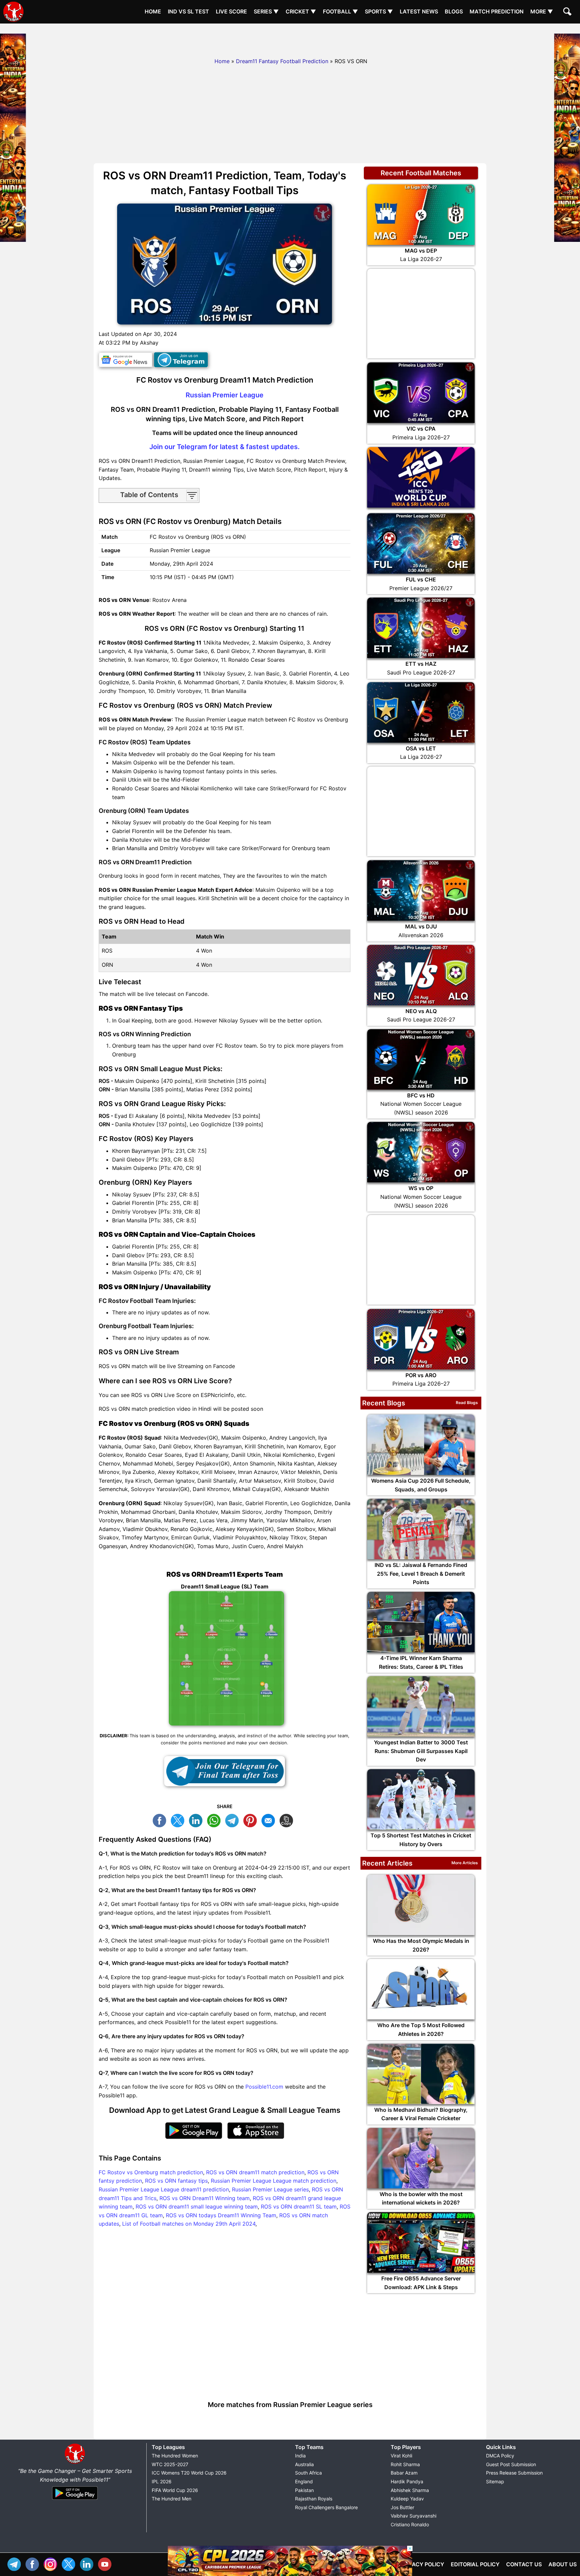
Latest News (419, 11)
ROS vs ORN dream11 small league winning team (197, 2207)
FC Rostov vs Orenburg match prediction (151, 2172)
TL (234, 1820)
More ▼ (542, 11)
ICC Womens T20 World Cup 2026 (189, 2473)
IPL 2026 (162, 2481)
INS (52, 2563)
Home (153, 11)
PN (252, 1820)
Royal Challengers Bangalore (326, 2507)
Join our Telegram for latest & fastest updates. (225, 447)
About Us (563, 2564)
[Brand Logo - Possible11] (75, 2462)
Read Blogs (467, 1403)
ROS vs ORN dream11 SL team (299, 2207)
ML (270, 1820)
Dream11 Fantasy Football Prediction (282, 61)
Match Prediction (497, 11)
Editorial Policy (475, 2564)
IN (88, 2563)
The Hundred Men (172, 2499)
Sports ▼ (379, 11)
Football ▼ (341, 11)
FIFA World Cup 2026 (175, 2490)
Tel (16, 2563)
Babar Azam (404, 2473)
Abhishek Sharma (410, 2490)
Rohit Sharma (405, 2464)
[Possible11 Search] (568, 12)
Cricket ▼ (301, 11)
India (300, 2456)
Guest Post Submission (511, 2464)
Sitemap (495, 2481)
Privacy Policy (422, 2564)
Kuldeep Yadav (407, 2499)
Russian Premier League (225, 395)
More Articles (465, 1863)
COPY (288, 1820)
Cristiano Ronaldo (410, 2524)
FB (161, 1820)
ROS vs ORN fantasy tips (176, 2181)
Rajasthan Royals (314, 2499)
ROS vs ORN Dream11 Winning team (205, 2198)
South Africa (308, 2473)
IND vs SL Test (188, 11)
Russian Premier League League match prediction (274, 2181)
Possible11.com (264, 2087)
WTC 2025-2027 (170, 2464)
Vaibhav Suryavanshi (414, 2516)
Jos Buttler (402, 2507)
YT (106, 2563)
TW (179, 1820)
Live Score (231, 11)
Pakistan (304, 2490)
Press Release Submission (514, 2473)
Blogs (454, 11)
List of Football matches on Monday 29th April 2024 (189, 2224)
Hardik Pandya (407, 2481)
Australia (304, 2464)
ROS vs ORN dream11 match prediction (255, 2172)
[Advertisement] (290, 39)
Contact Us (524, 2564)
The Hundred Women (175, 2456)
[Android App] (75, 2500)
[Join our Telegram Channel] (225, 1771)
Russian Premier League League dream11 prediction (164, 2189)
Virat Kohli (401, 2456)
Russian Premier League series (270, 2189)
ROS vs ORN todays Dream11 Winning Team (221, 2215)
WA (215, 1820)
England (304, 2481)
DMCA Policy (500, 2456)
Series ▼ (266, 11)
